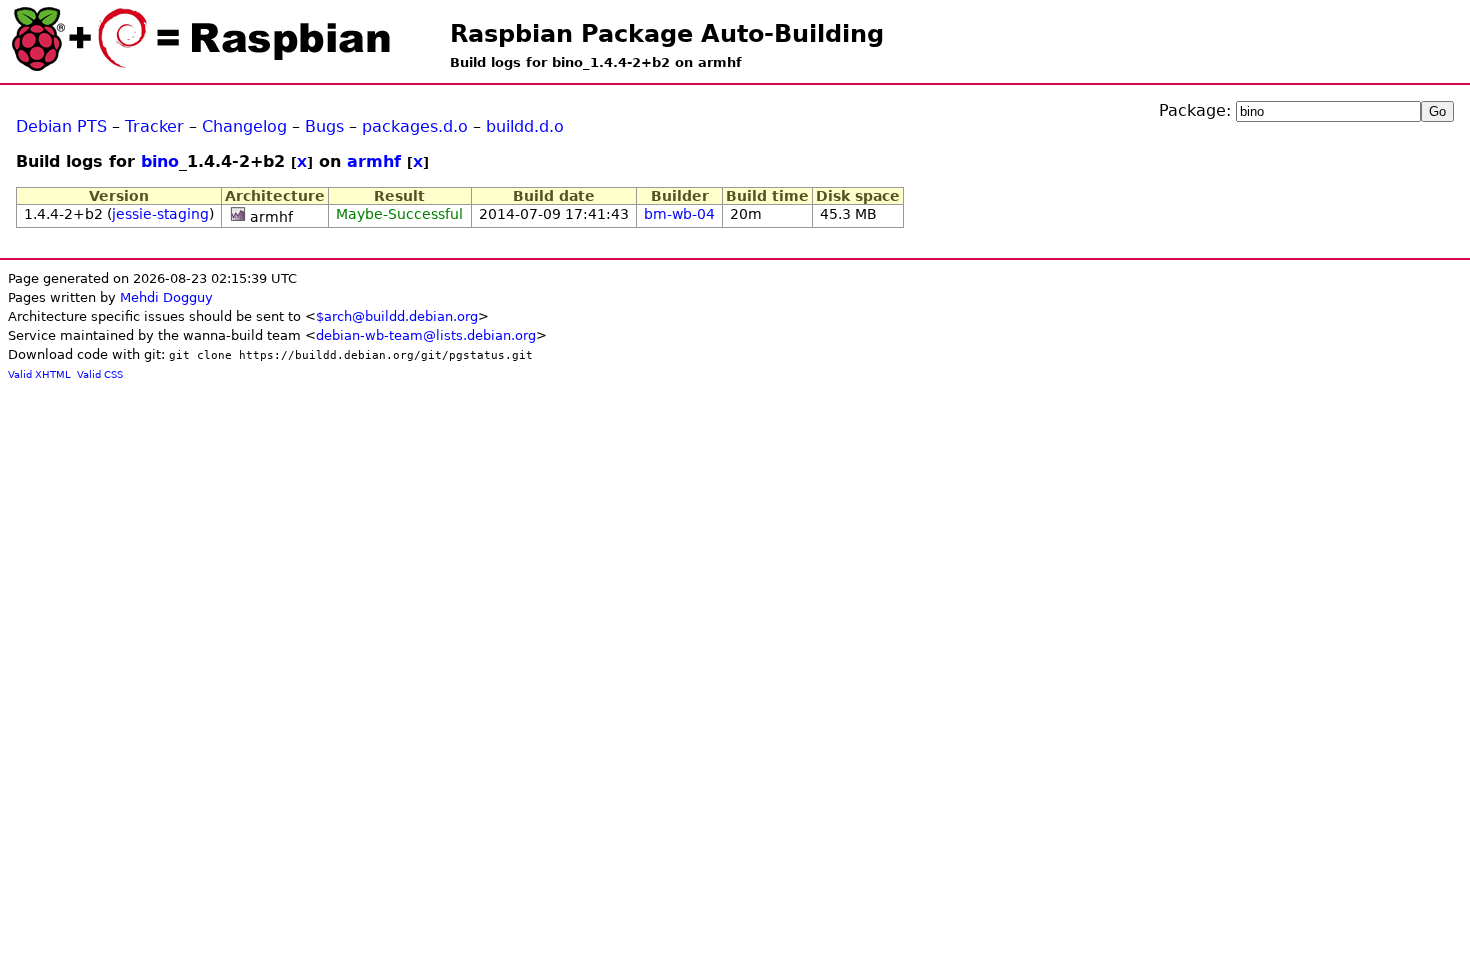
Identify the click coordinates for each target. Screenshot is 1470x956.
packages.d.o (415, 126)
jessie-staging (160, 214)
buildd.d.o (525, 126)
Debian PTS (61, 126)
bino (160, 161)
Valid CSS (100, 374)
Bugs (324, 126)
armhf (374, 161)
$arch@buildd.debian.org (397, 316)
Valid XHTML (39, 374)
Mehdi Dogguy (166, 297)
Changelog (244, 126)
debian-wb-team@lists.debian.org (426, 335)
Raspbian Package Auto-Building (667, 34)
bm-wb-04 (679, 214)
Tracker (154, 126)
